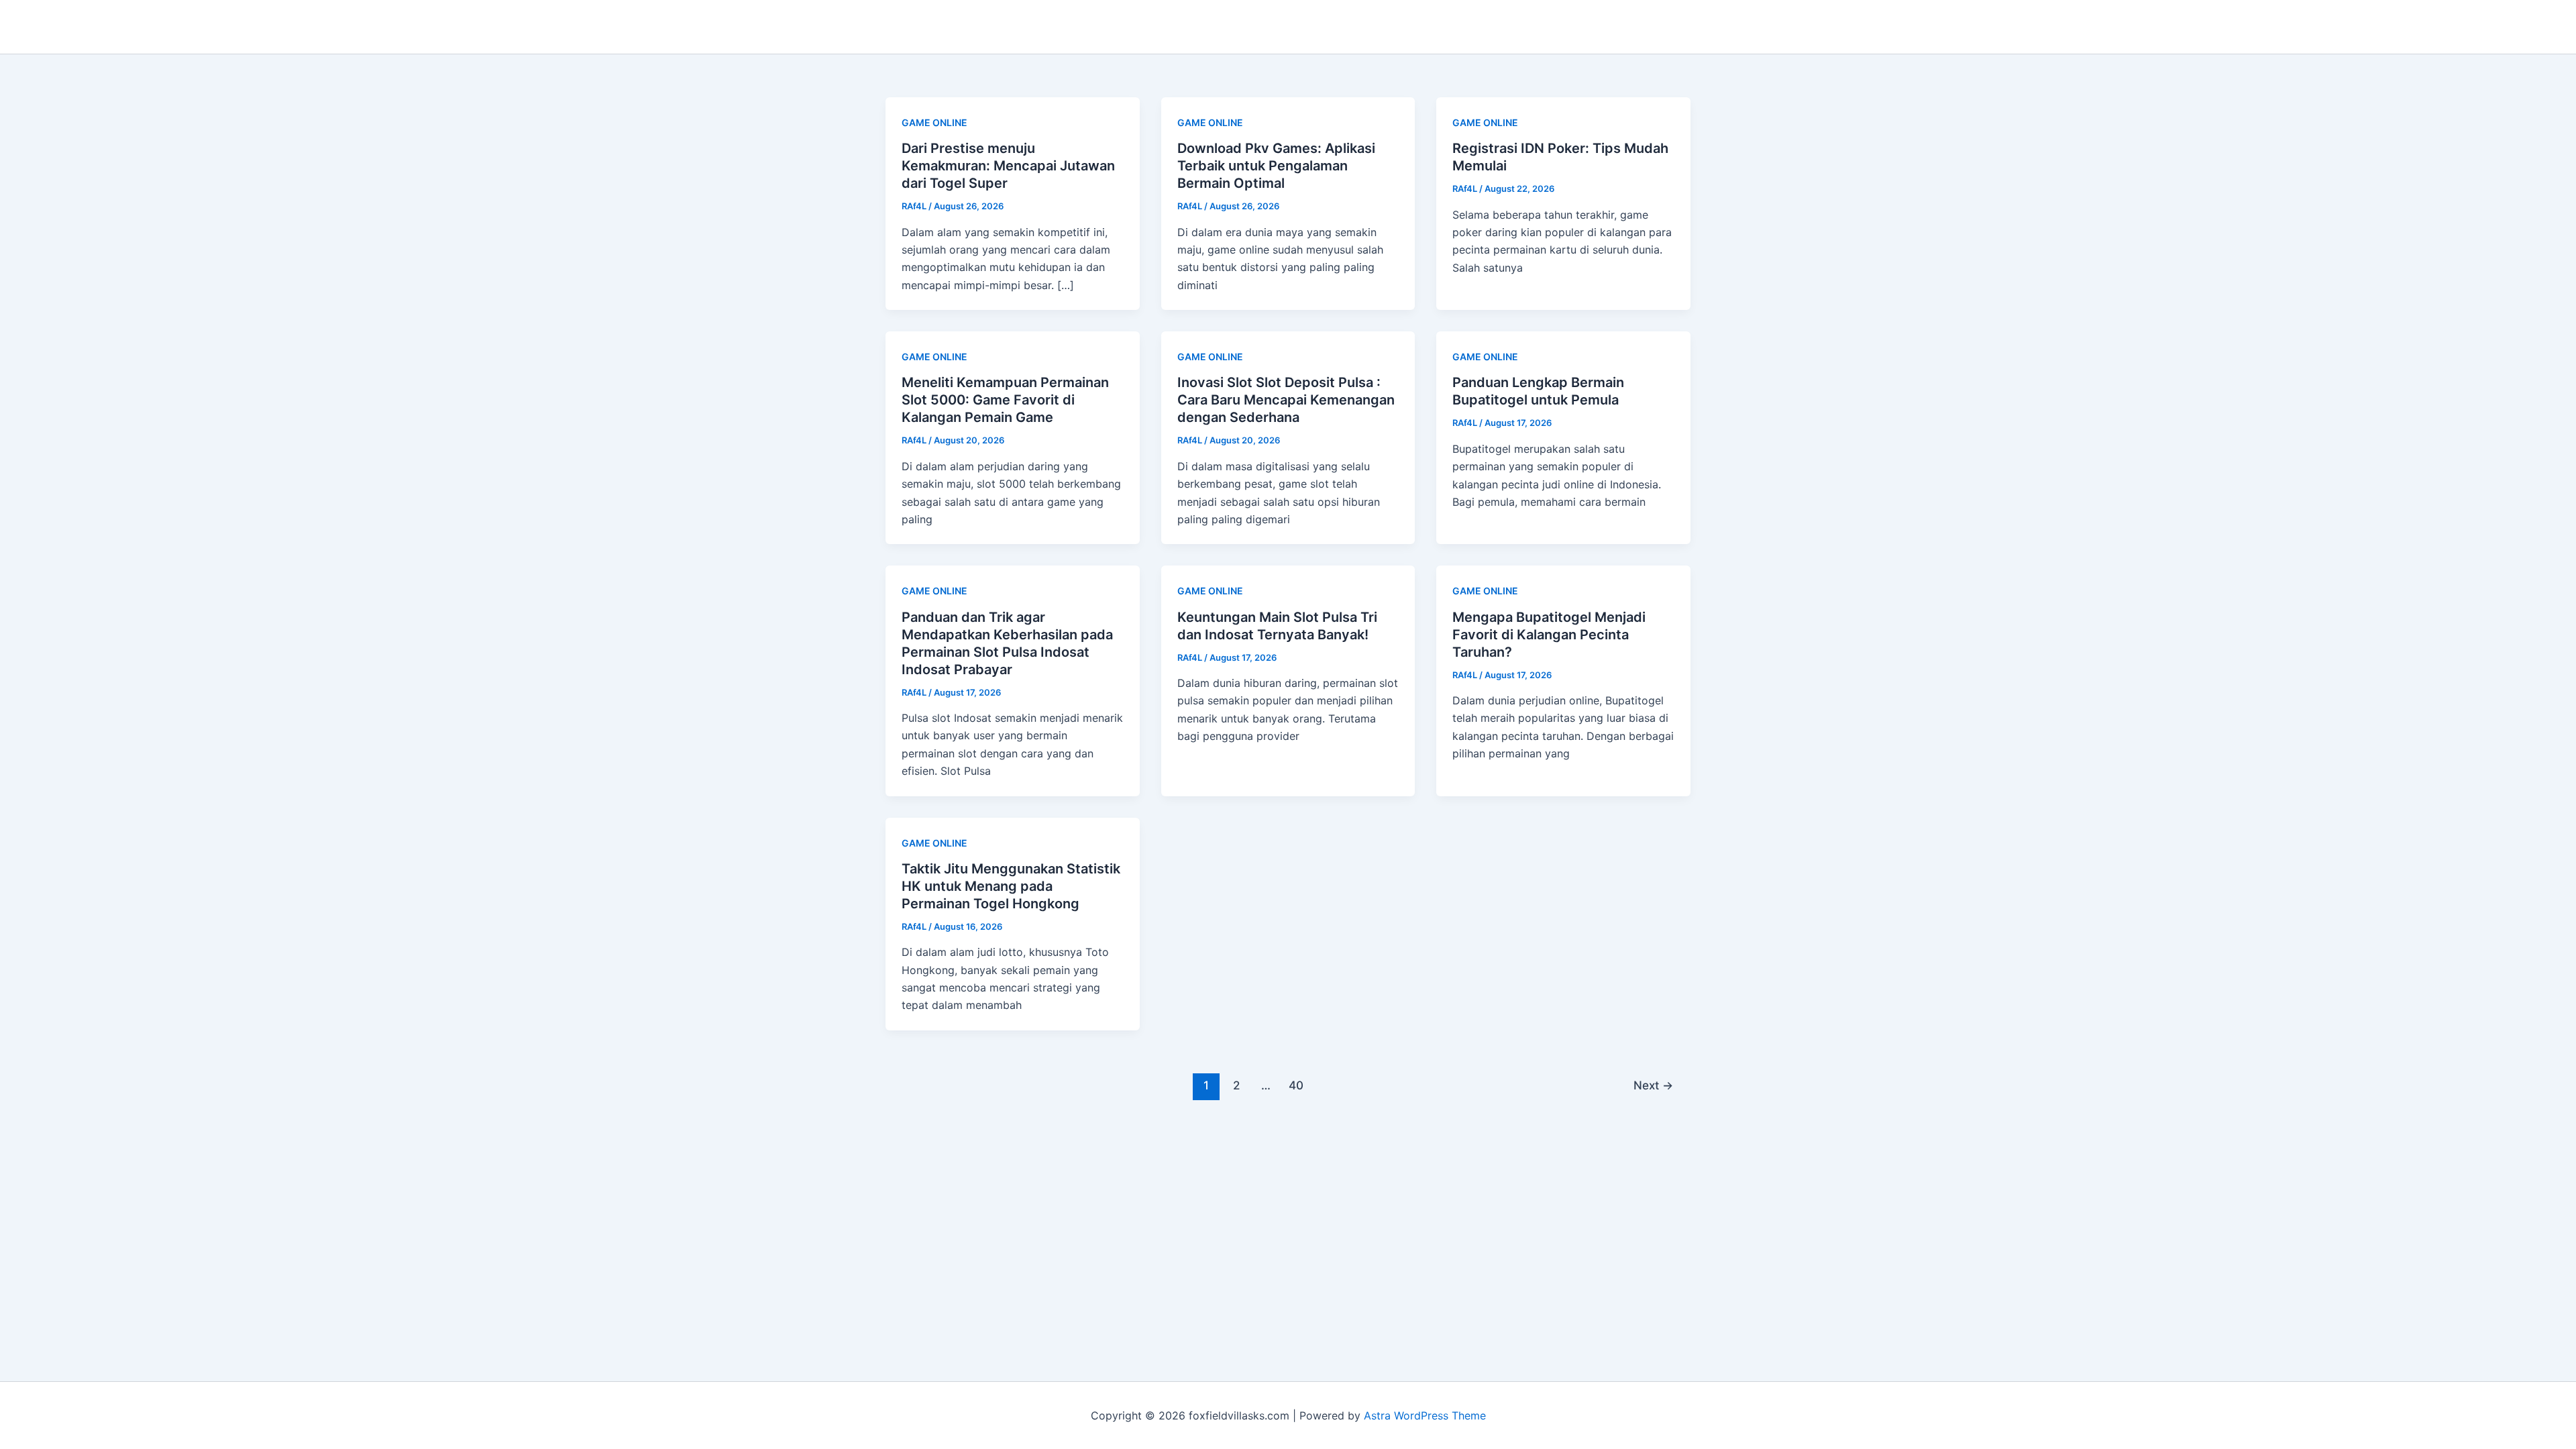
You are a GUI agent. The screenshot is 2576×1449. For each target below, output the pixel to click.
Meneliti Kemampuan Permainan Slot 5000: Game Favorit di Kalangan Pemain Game (1005, 400)
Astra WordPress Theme (1425, 1415)
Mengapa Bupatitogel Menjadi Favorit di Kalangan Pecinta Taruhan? (1549, 635)
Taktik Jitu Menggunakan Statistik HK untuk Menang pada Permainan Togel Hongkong (1011, 886)
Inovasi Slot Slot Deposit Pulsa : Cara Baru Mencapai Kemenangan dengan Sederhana (1286, 400)
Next (1653, 1085)
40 (1296, 1085)
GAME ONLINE (934, 122)
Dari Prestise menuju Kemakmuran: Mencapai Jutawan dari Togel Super (1008, 166)
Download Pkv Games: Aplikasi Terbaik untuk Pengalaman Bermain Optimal (1276, 166)
